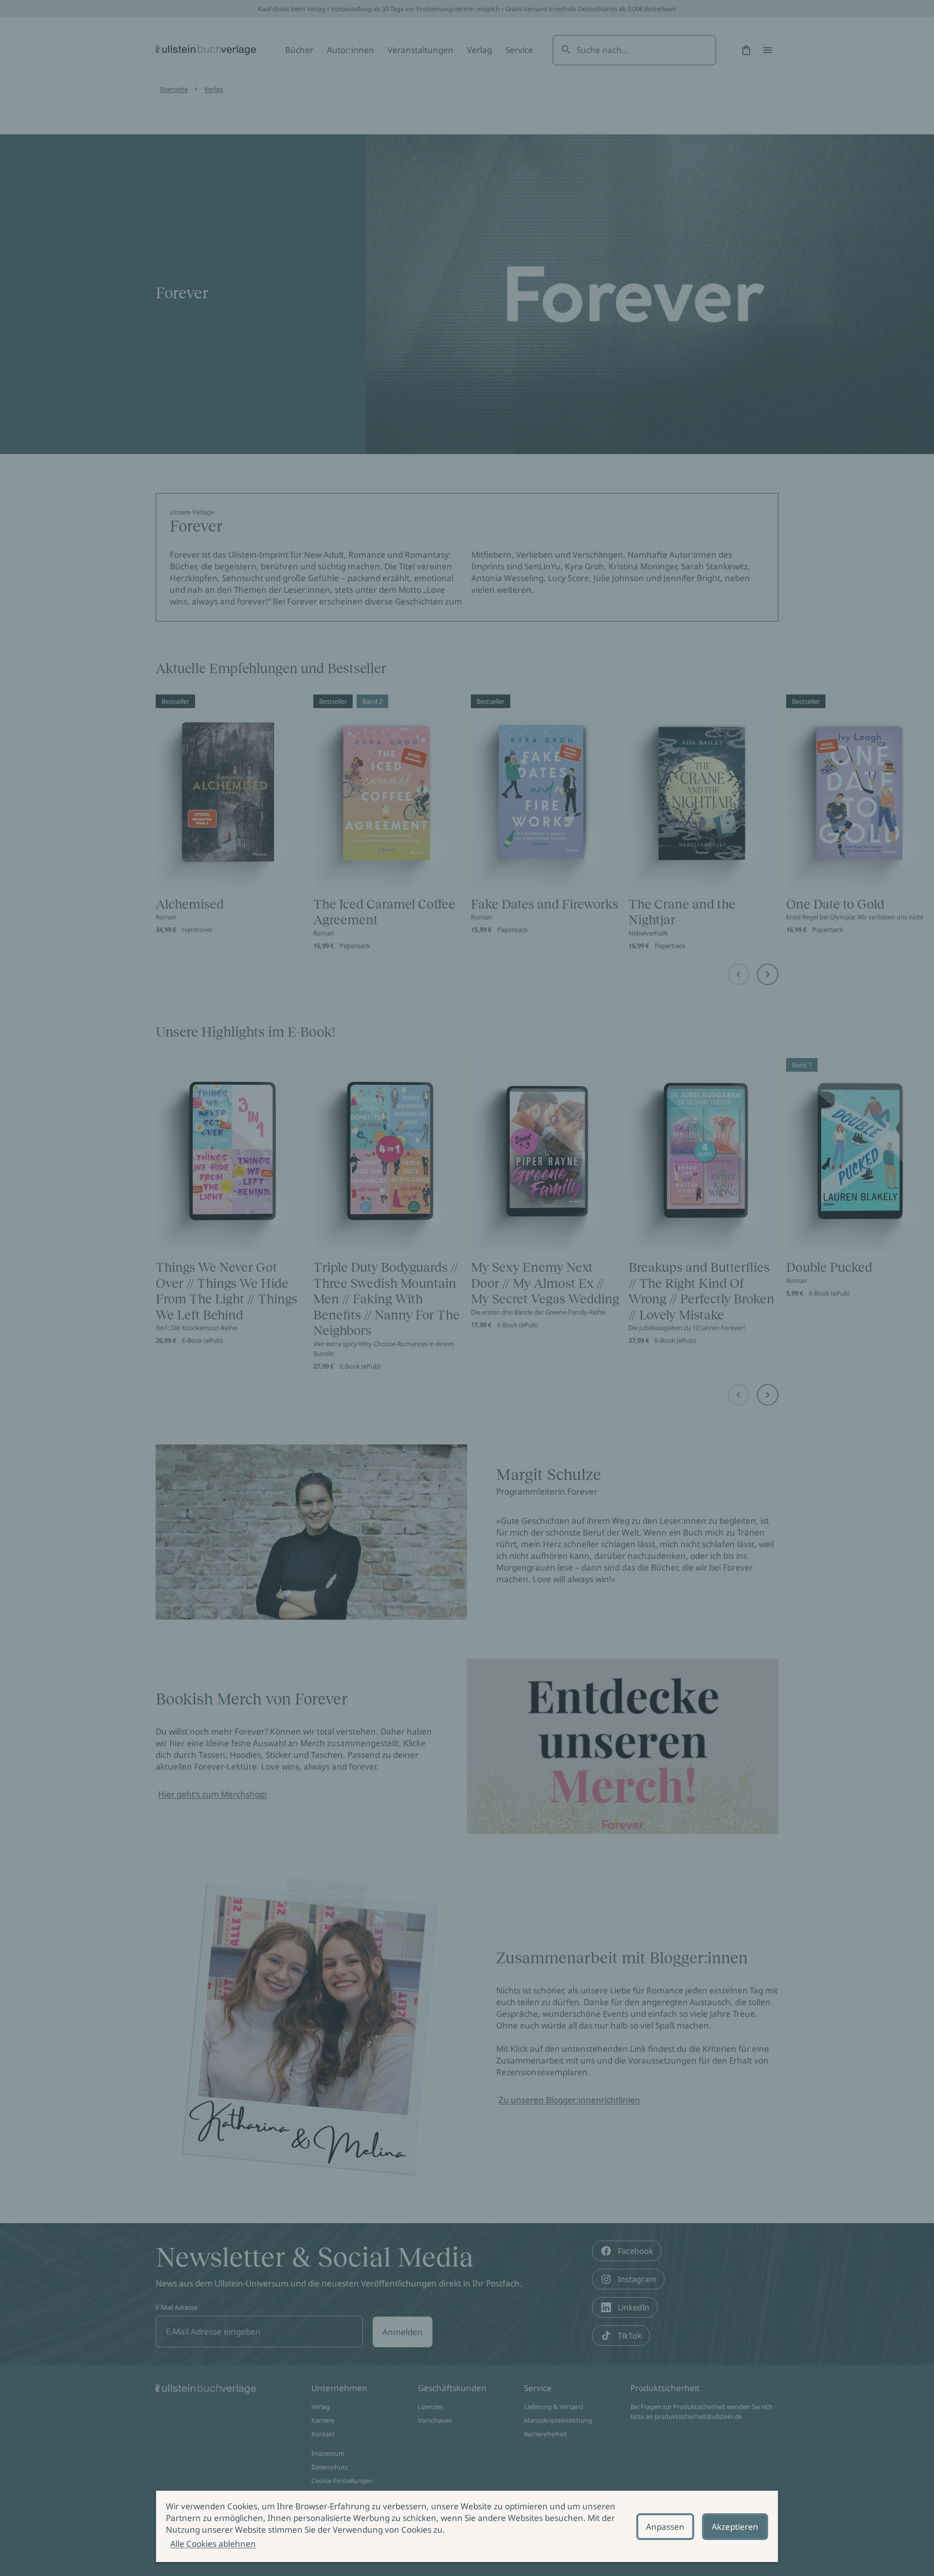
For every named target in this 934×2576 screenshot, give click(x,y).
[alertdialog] (467, 2526)
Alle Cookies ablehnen (213, 2544)
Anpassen (665, 2527)
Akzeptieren (735, 2527)
